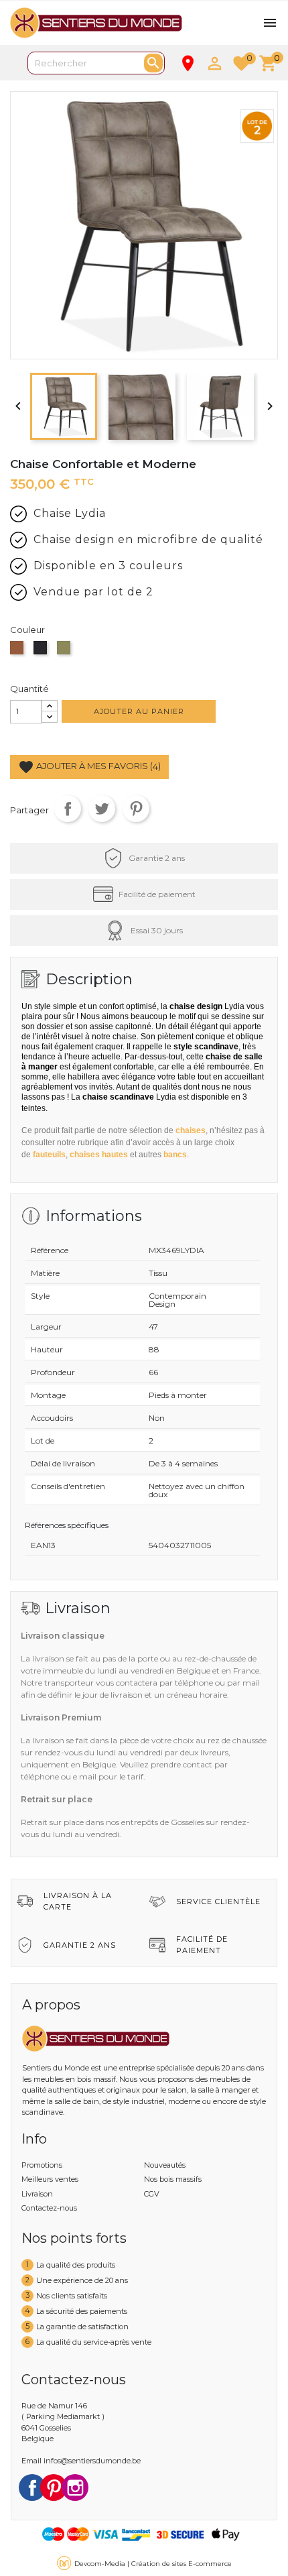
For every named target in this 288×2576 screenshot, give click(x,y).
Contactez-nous (49, 2208)
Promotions (42, 2165)
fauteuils (49, 1155)
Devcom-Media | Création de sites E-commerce (153, 2564)
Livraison (37, 2194)
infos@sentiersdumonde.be (92, 2461)
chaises (191, 1130)
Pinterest (136, 809)
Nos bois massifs (173, 2179)
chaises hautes (99, 1155)
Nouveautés (165, 2165)
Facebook (32, 2487)
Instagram (75, 2487)
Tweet (102, 809)
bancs (175, 1155)
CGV (152, 2194)
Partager (68, 809)
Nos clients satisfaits (72, 2295)
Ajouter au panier (139, 711)
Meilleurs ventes (50, 2179)
